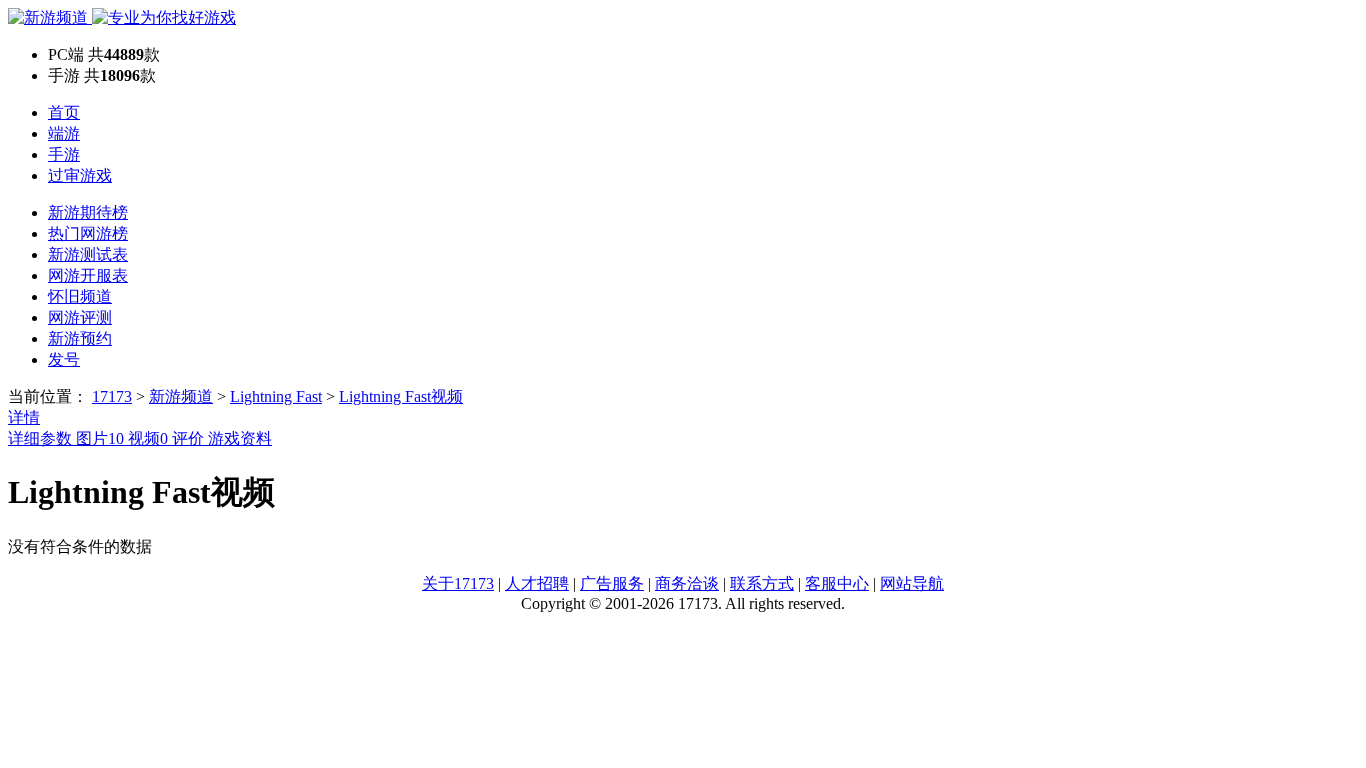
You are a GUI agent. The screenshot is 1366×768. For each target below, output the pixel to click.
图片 (100, 438)
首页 (64, 112)
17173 (112, 396)
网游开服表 (88, 275)
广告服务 (612, 583)
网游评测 (80, 317)
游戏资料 (240, 438)
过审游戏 (80, 175)
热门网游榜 (88, 233)
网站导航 (912, 583)
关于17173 (458, 583)
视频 (148, 438)
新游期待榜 (88, 212)
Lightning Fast (276, 396)
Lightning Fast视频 (401, 396)
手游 (64, 154)
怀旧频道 (80, 296)
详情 (24, 417)
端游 (64, 133)
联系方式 (762, 583)
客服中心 (837, 583)
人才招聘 (537, 583)
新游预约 (80, 338)
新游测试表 (88, 254)
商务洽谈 (687, 583)
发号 (64, 359)
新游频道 (181, 396)
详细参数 (42, 438)
